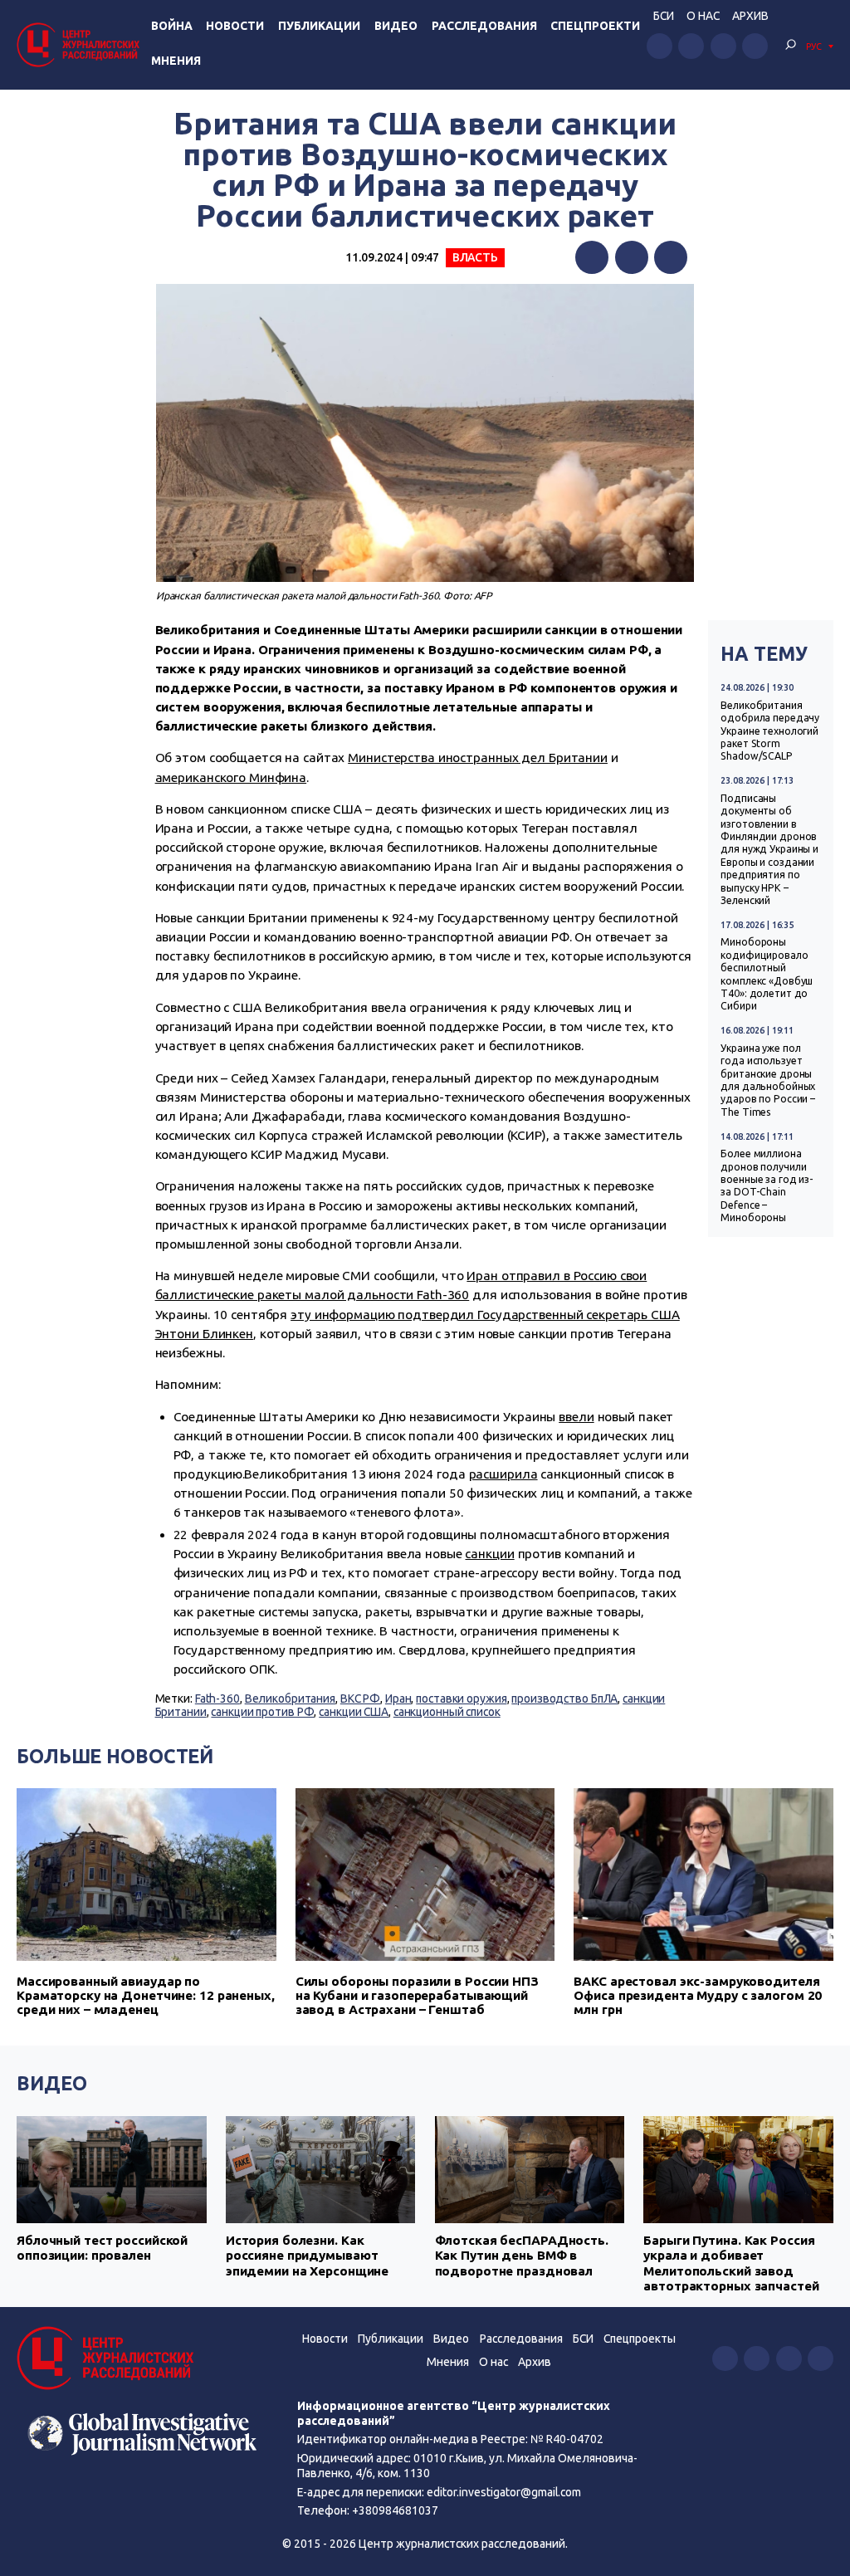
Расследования (484, 26)
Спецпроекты (640, 2339)
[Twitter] (632, 257)
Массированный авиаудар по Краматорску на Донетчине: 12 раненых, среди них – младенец (146, 1995)
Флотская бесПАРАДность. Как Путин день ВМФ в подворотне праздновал (522, 2256)
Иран (398, 1699)
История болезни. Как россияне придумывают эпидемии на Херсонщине (307, 2256)
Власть (475, 257)
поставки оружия (461, 1699)
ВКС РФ (360, 1699)
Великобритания (290, 1699)
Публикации (319, 26)
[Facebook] (592, 257)
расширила (503, 1474)
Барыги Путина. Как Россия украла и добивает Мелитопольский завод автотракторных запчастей (731, 2263)
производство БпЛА (564, 1699)
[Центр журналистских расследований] (81, 44)
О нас (703, 16)
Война (172, 26)
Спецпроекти (595, 26)
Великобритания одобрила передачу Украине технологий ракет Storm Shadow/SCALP (770, 731)
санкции (489, 1554)
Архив (750, 16)
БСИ (664, 16)
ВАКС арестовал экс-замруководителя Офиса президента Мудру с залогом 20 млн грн (698, 1995)
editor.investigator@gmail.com (504, 2492)
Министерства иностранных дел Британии (478, 758)
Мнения (176, 61)
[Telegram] (671, 257)
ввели (576, 1417)
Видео (396, 26)
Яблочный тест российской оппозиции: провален (102, 2248)
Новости (235, 26)
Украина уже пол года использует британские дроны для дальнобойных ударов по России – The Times (768, 1080)
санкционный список (447, 1712)
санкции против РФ (262, 1712)
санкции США (354, 1712)
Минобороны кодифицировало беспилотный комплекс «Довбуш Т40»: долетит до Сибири (767, 974)
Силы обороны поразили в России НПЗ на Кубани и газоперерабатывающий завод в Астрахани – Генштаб (417, 1995)
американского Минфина (231, 777)
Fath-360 (217, 1699)
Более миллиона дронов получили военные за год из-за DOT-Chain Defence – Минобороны (767, 1185)
